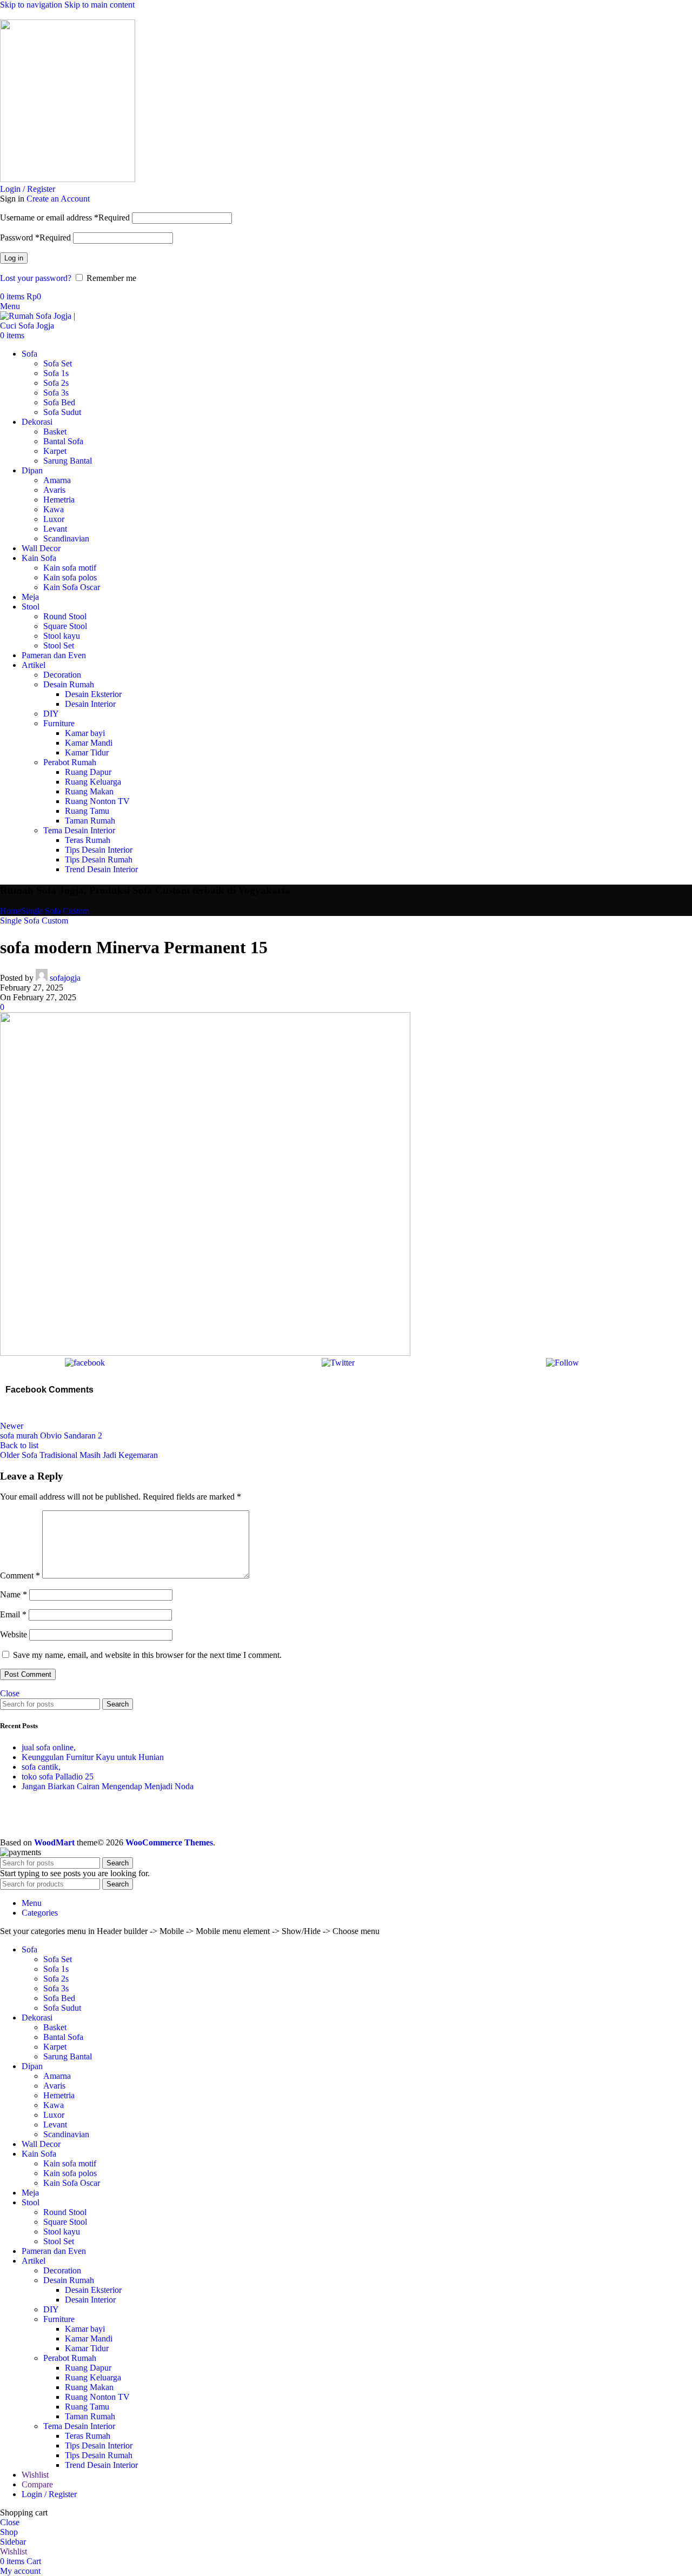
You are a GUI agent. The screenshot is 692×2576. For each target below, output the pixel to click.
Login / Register (49, 2494)
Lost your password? (36, 278)
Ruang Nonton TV (97, 801)
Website (14, 1634)
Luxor (54, 519)
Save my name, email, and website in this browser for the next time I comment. (147, 1655)
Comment (20, 1575)
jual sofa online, (49, 1747)
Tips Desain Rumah (99, 859)
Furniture (59, 723)
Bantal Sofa (63, 441)
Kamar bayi (85, 733)
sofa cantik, (41, 1767)
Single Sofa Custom (55, 911)
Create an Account (58, 199)
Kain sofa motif (70, 568)
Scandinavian (66, 538)
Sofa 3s (56, 393)
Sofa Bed (59, 402)
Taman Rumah (90, 821)
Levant (55, 529)
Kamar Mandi (89, 743)
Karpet (55, 451)
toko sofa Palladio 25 (58, 1777)
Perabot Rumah (70, 762)
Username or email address (65, 218)
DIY (51, 714)
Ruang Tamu (87, 811)
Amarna (57, 480)
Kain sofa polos (70, 577)
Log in (14, 258)
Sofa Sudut (62, 412)
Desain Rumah (69, 684)
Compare (37, 2484)
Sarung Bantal (68, 461)
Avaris (54, 490)
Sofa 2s (56, 383)
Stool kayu (62, 636)
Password (35, 237)
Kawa (54, 509)
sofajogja (65, 978)
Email (13, 1614)
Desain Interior (90, 704)
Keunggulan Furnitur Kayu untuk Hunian (93, 1757)
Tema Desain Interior (79, 830)
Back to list (19, 1445)
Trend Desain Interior (101, 869)
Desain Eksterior (93, 694)
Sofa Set (58, 363)
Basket (55, 431)
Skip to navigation (32, 5)
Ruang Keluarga (93, 782)
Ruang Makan (89, 791)
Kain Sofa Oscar (72, 587)
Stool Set (59, 645)
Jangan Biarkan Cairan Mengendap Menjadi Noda (108, 1786)
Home (11, 911)
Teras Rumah (88, 840)
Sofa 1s (56, 373)
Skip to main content (99, 5)
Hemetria (59, 500)
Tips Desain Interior (99, 850)
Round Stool (65, 616)
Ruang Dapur (88, 772)
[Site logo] (68, 179)
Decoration (62, 675)
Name (14, 1594)
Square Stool (65, 626)
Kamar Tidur (87, 752)
